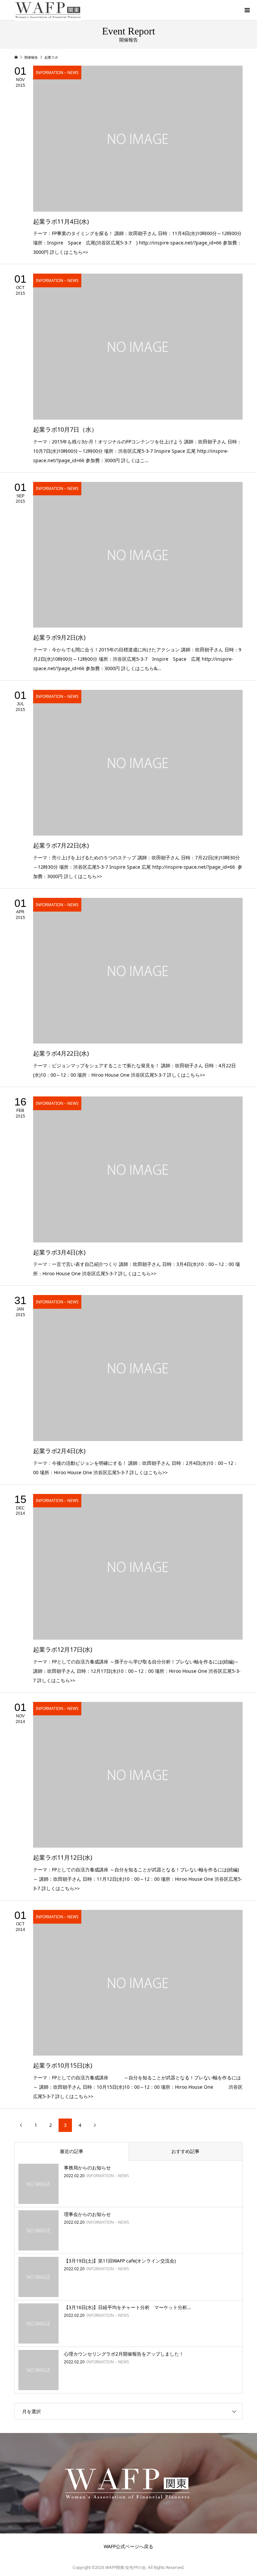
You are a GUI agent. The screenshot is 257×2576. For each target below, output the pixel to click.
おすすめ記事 (185, 2151)
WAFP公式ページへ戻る (128, 2546)
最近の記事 (72, 2151)
